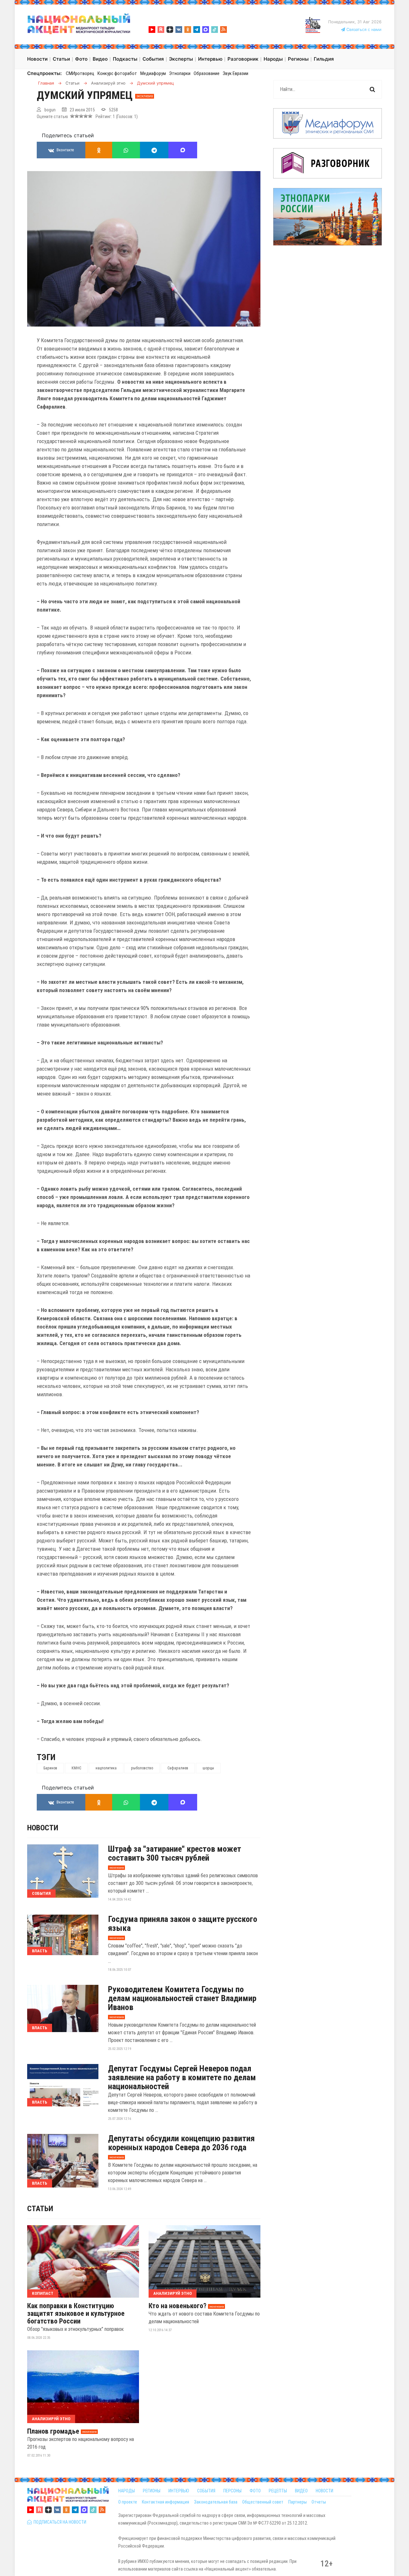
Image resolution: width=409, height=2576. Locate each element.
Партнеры (297, 2502)
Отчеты (319, 2502)
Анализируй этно (173, 2293)
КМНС (76, 1768)
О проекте (128, 2502)
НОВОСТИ (324, 2491)
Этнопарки (180, 73)
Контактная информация (166, 2502)
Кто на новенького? (177, 2306)
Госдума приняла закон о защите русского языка (183, 1924)
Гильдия (324, 59)
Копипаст (43, 2293)
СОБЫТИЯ (206, 2491)
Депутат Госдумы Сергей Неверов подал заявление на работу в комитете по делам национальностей (182, 2077)
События (41, 1893)
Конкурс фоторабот (117, 73)
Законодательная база (216, 2502)
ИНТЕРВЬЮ (179, 2491)
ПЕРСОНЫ (232, 2491)
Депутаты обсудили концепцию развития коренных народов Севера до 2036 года (181, 2143)
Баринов (50, 1768)
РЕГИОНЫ (152, 2491)
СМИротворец (80, 73)
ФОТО (255, 2491)
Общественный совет (263, 2502)
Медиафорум (153, 73)
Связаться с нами (363, 30)
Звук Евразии (235, 73)
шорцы (208, 1768)
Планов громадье (53, 2431)
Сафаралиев (178, 1768)
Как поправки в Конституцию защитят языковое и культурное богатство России (76, 2314)
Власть (40, 1951)
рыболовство (142, 1768)
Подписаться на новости (59, 2522)
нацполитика (106, 1768)
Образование (207, 73)
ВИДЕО (301, 2491)
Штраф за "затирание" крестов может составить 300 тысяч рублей (175, 1853)
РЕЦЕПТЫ (278, 2491)
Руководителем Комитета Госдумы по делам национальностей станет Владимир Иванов (182, 1998)
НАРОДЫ (127, 2491)
